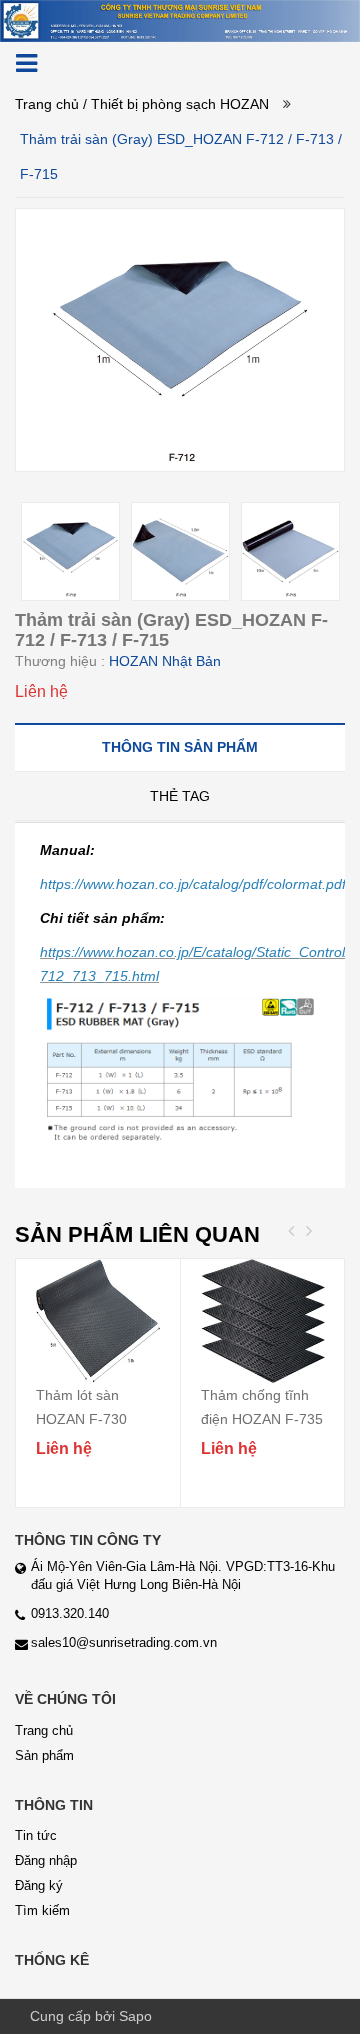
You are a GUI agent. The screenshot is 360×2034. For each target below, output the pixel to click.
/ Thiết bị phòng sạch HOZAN (176, 104)
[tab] (180, 746)
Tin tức (36, 1835)
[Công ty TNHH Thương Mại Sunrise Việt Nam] (180, 20)
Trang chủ (47, 104)
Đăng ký (39, 1885)
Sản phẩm (44, 1755)
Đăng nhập (46, 1860)
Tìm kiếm (42, 1910)
